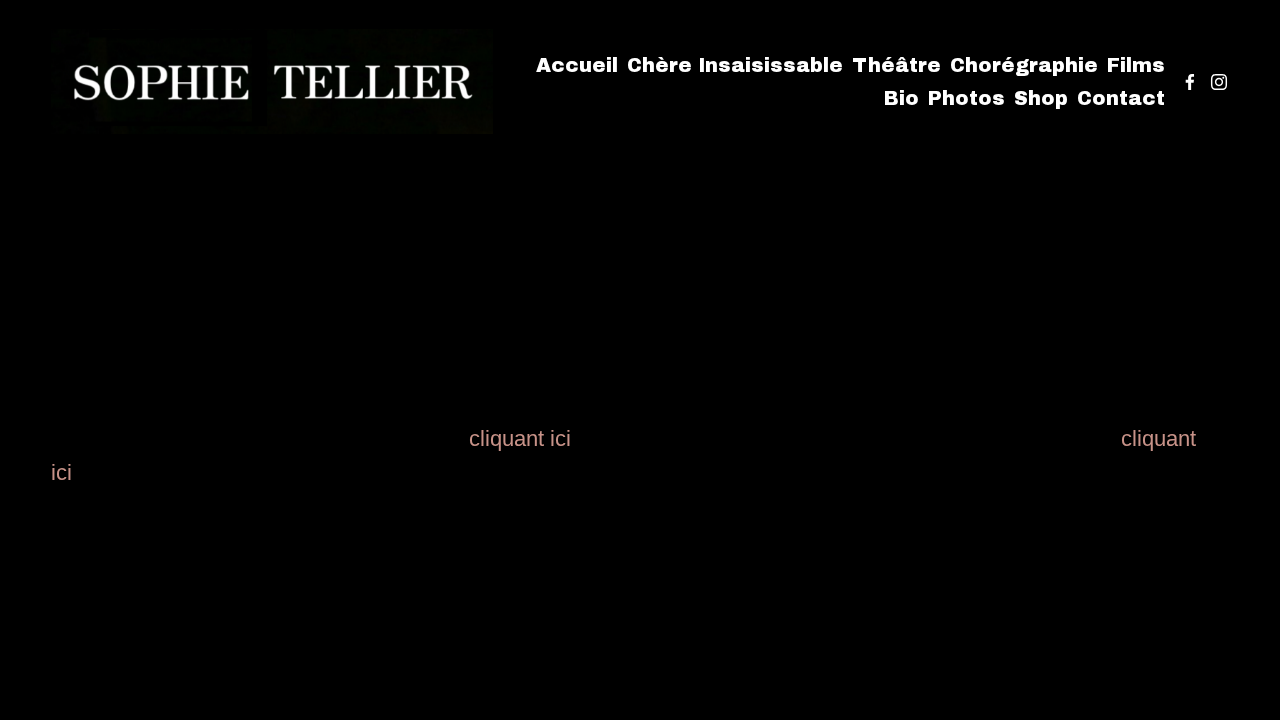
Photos (966, 98)
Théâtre (896, 65)
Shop (1041, 98)
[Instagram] (1219, 82)
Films (1136, 65)
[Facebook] (1190, 82)
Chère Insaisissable (735, 65)
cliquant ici (520, 438)
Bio (901, 98)
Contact (1121, 98)
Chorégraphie (1024, 65)
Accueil (577, 65)
